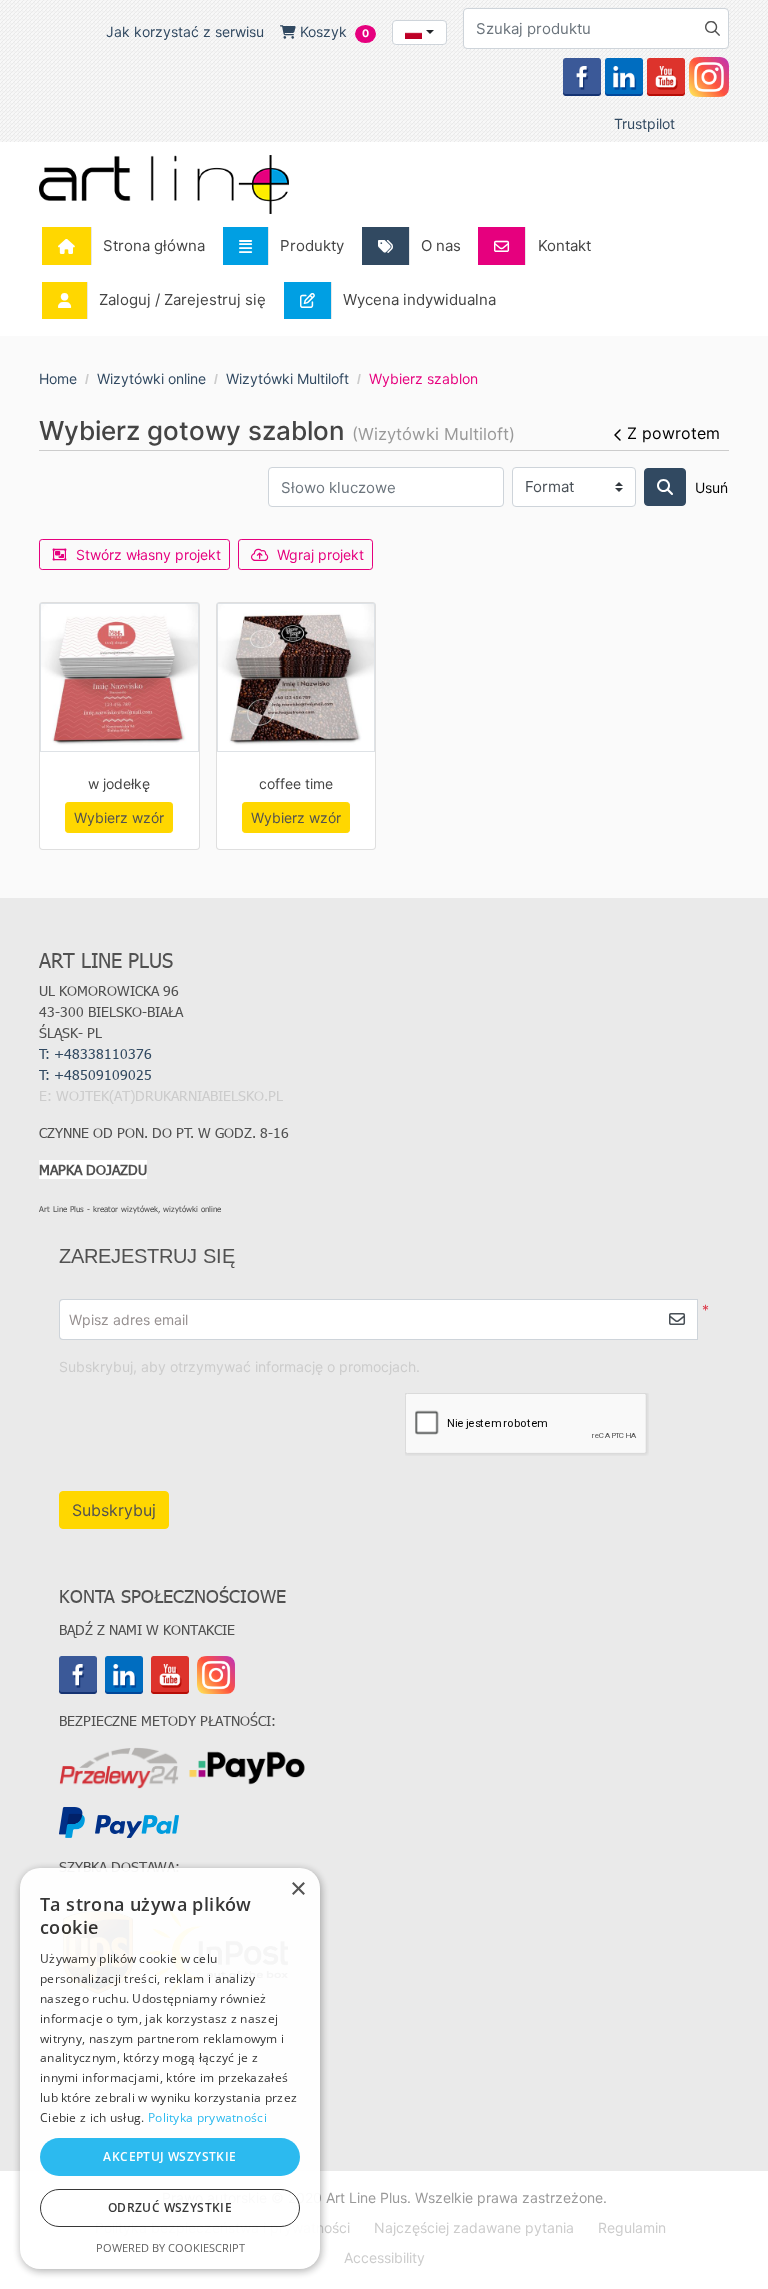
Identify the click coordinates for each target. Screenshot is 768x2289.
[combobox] (419, 32)
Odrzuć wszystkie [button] (170, 2207)
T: (97, 1074)
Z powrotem (673, 433)
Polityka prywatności (207, 2117)
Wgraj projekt (320, 554)
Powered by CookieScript (170, 2247)
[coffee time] (296, 677)
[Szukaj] (665, 487)
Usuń (711, 487)
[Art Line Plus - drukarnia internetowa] (164, 184)
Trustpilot (644, 123)
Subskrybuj (114, 1510)
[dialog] (170, 2068)
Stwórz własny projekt (148, 554)
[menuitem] (129, 246)
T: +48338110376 (95, 1053)
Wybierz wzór (119, 817)
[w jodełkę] (119, 677)
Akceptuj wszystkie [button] (169, 2156)
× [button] (297, 1889)
